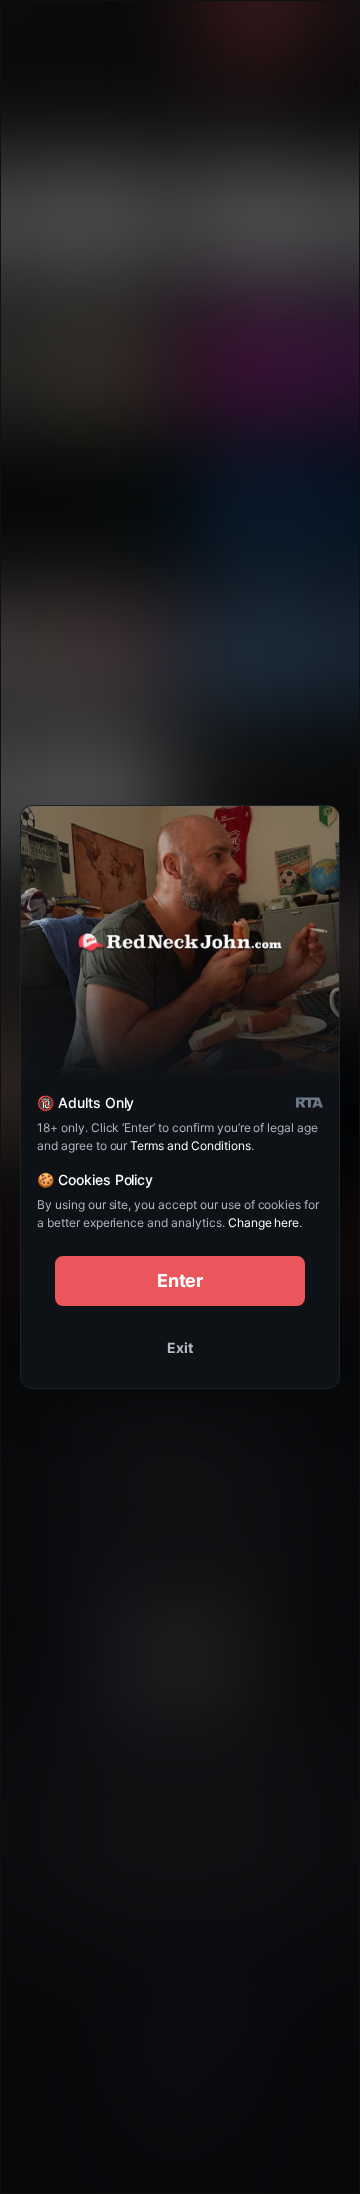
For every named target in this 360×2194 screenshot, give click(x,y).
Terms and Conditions (190, 1145)
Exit (180, 1347)
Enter (180, 1280)
